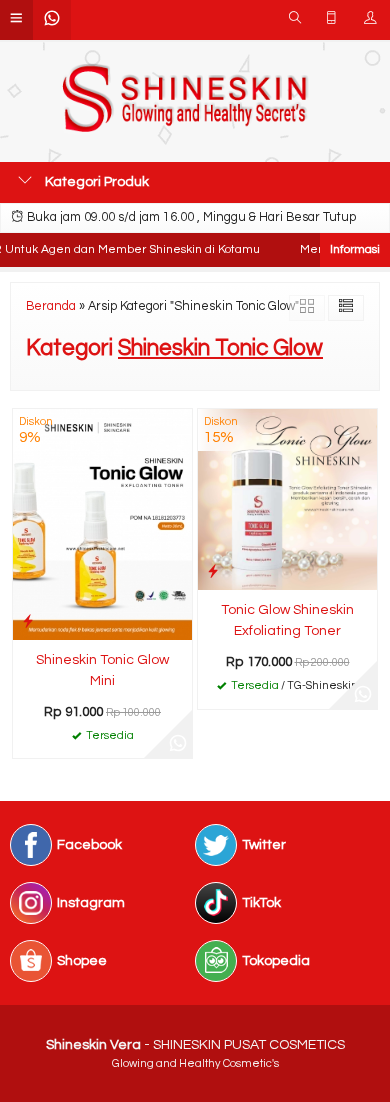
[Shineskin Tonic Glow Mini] (102, 524)
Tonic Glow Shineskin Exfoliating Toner (287, 620)
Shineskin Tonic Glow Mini (102, 670)
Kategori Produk (95, 182)
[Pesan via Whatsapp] (178, 744)
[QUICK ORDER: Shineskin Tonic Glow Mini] (28, 621)
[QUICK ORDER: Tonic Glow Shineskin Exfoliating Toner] (213, 571)
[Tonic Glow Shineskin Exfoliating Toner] (287, 499)
